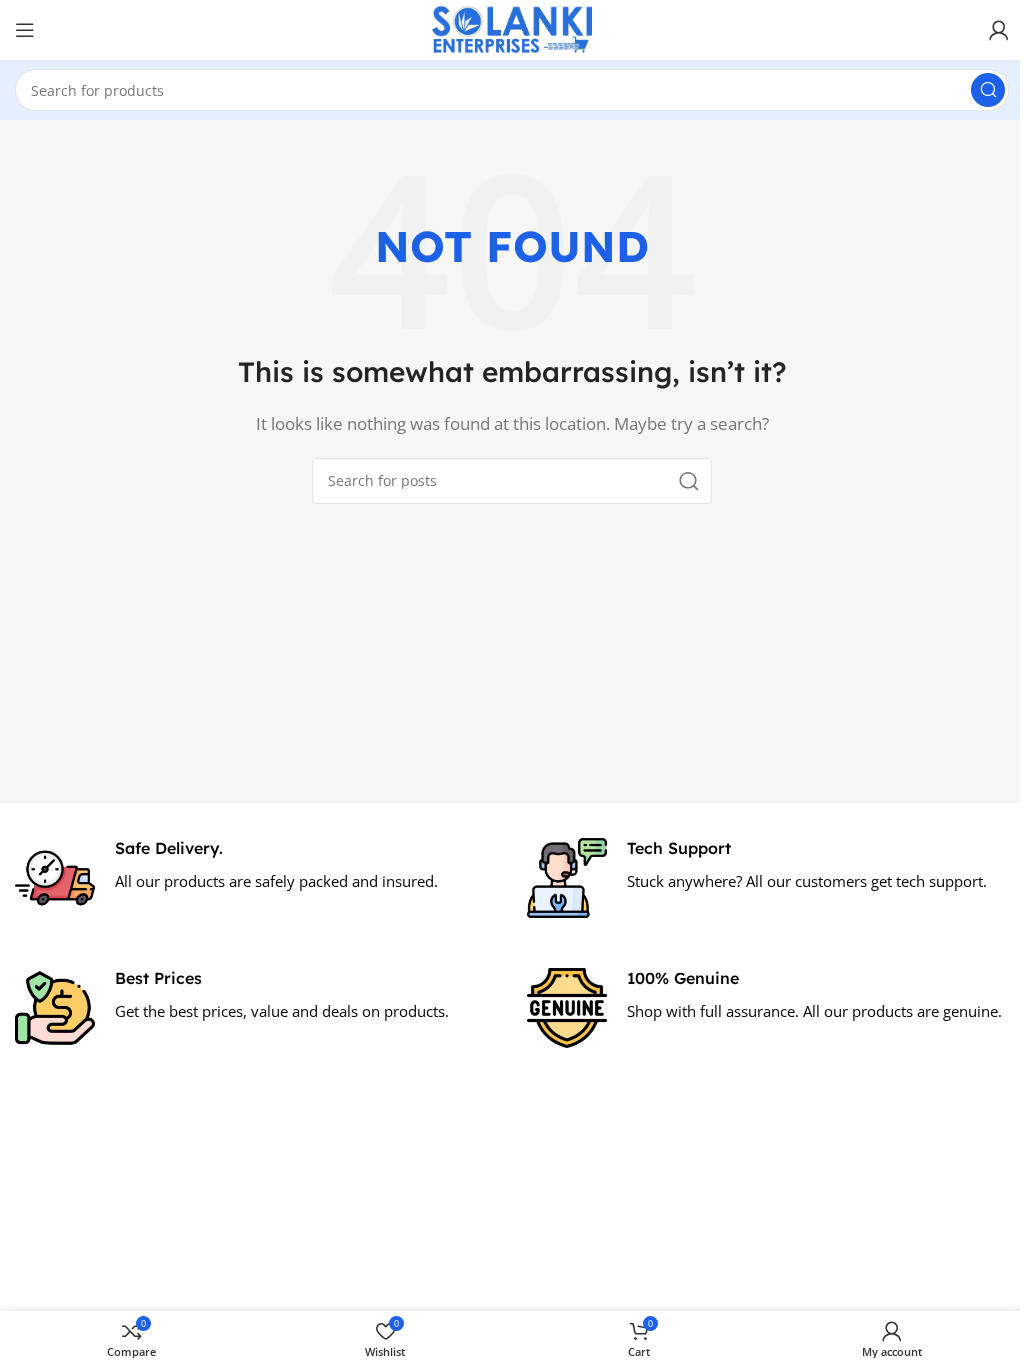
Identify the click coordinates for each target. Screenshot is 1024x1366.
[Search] (988, 90)
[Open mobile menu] (25, 30)
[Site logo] (512, 28)
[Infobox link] (255, 878)
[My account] (999, 30)
